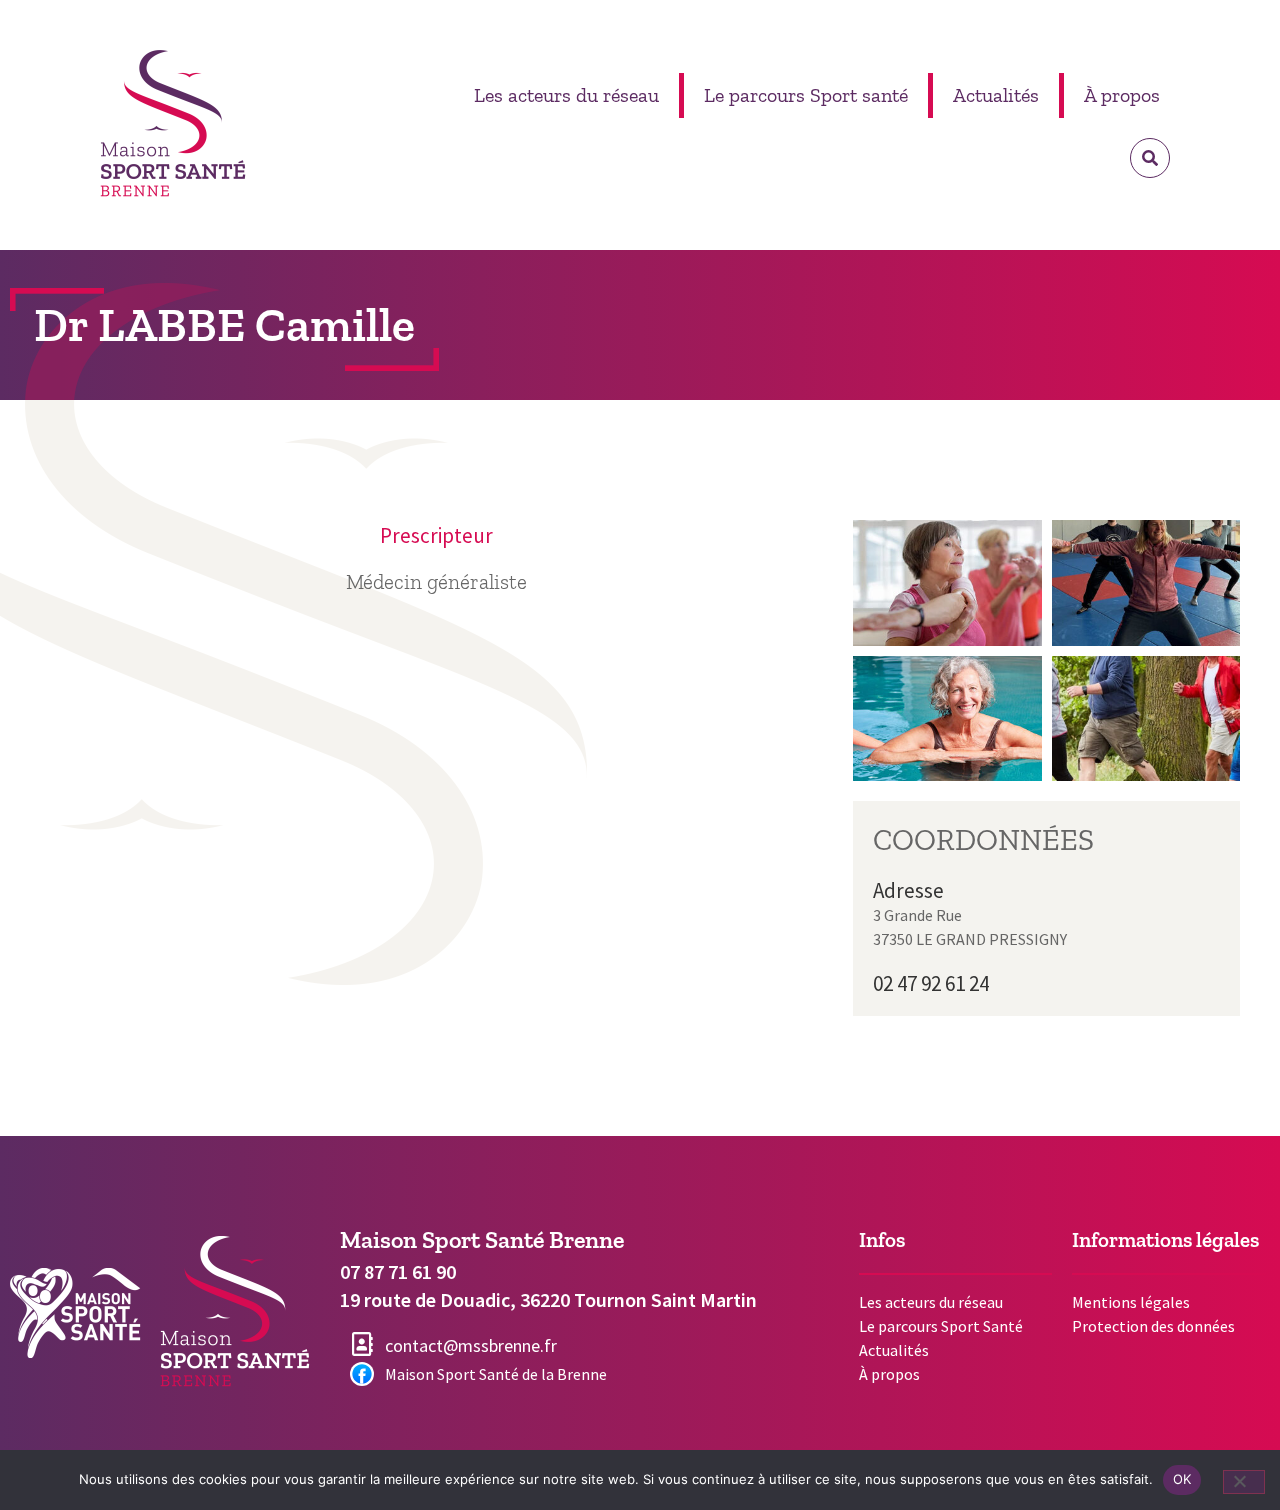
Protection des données (1153, 1326)
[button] (1150, 158)
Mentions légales (1131, 1302)
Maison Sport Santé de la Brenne (496, 1374)
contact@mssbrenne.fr (473, 1345)
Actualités (996, 95)
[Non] (1244, 1482)
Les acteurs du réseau (566, 95)
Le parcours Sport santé (806, 95)
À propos (1122, 95)
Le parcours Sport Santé (941, 1326)
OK (1182, 1479)
